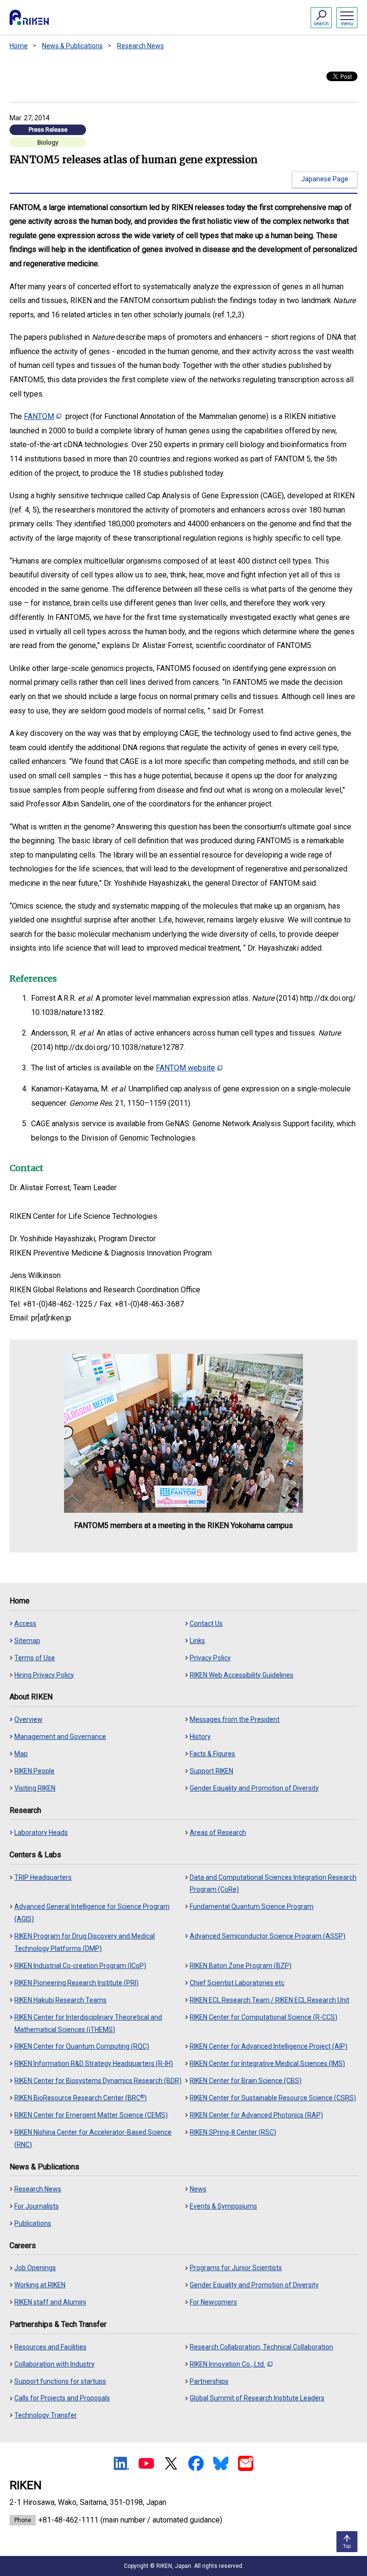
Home (19, 46)
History (200, 1737)
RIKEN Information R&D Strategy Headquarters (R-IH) (94, 2063)
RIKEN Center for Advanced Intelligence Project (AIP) (269, 2046)
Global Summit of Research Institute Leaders (257, 2398)
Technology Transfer (46, 2415)
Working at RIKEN (40, 2285)
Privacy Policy (210, 1658)
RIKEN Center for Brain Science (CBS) (246, 2081)
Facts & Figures (212, 1754)
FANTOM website (185, 1068)
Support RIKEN (211, 1771)
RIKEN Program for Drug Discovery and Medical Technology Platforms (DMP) (85, 1942)
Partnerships (209, 2381)
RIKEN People (34, 1771)
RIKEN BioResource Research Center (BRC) (81, 2098)
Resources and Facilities (50, 2347)
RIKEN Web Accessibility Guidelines (242, 1675)
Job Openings (35, 2268)
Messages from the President (235, 1719)
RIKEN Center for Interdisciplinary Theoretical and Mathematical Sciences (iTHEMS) (88, 2023)
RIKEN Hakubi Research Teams (60, 2000)
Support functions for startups (60, 2381)
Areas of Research (218, 1833)
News (198, 2189)
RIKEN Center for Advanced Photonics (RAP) (256, 2115)
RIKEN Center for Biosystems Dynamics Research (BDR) (98, 2081)
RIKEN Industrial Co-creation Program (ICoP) (80, 1966)
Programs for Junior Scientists (236, 2268)
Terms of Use (35, 1658)
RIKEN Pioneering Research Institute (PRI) (76, 1983)
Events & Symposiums (223, 2206)
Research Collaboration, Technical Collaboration (261, 2347)
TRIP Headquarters (43, 1877)
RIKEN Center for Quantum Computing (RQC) (82, 2046)
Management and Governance (60, 1737)
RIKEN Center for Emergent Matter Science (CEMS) (91, 2115)
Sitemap (27, 1641)
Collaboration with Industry (54, 2364)
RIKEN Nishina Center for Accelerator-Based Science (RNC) (93, 2138)
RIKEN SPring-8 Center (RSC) (233, 2132)
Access (25, 1623)
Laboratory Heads (41, 1833)
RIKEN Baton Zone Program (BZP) (241, 1966)
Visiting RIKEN (35, 1788)
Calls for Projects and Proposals (62, 2398)
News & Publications (72, 46)
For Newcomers (213, 2302)
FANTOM (39, 416)
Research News (140, 46)
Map (21, 1754)
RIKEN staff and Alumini (50, 2302)
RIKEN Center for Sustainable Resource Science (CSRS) (273, 2098)
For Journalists (37, 2206)
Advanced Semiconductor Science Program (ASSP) (268, 1936)
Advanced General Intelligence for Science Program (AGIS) (92, 1913)
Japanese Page (325, 179)
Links (197, 1641)
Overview (28, 1719)
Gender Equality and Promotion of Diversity (254, 1788)
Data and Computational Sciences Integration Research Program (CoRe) (273, 1884)
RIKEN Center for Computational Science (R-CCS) (264, 2017)
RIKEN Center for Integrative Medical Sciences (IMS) (267, 2063)
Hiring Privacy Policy (44, 1675)
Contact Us (206, 1623)
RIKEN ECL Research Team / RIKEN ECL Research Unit (270, 2000)
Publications (33, 2223)
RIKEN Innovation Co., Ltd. (227, 2364)
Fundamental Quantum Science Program (252, 1906)
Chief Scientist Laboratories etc (237, 1983)
